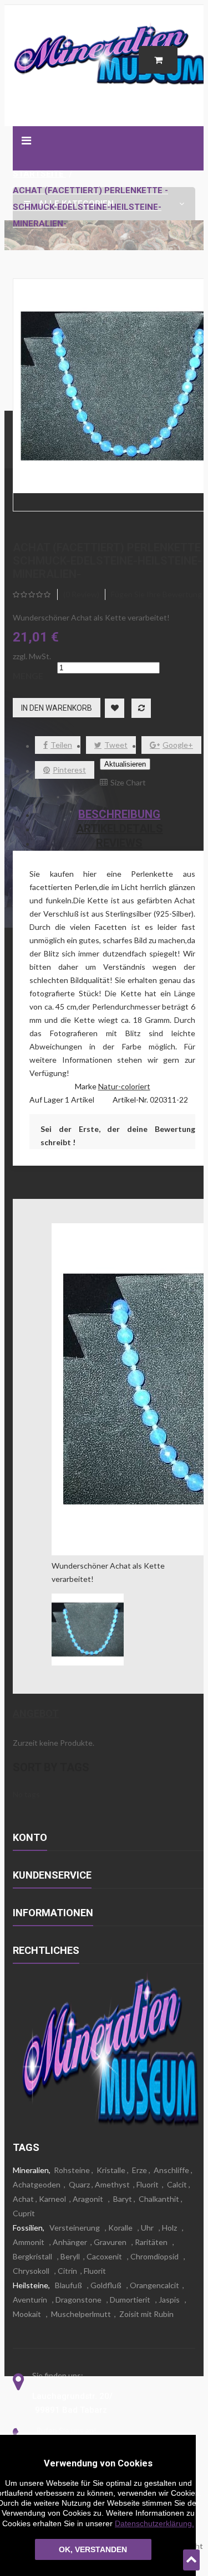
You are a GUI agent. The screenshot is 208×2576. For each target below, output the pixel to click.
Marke (86, 1086)
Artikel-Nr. (131, 1100)
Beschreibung (119, 814)
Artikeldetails (120, 829)
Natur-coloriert (124, 1086)
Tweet (116, 745)
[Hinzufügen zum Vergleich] (141, 708)
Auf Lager (46, 1100)
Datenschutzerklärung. (154, 2523)
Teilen (61, 745)
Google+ (178, 745)
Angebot (36, 1713)
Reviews (119, 843)
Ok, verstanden (93, 2549)
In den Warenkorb (57, 708)
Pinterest (69, 770)
